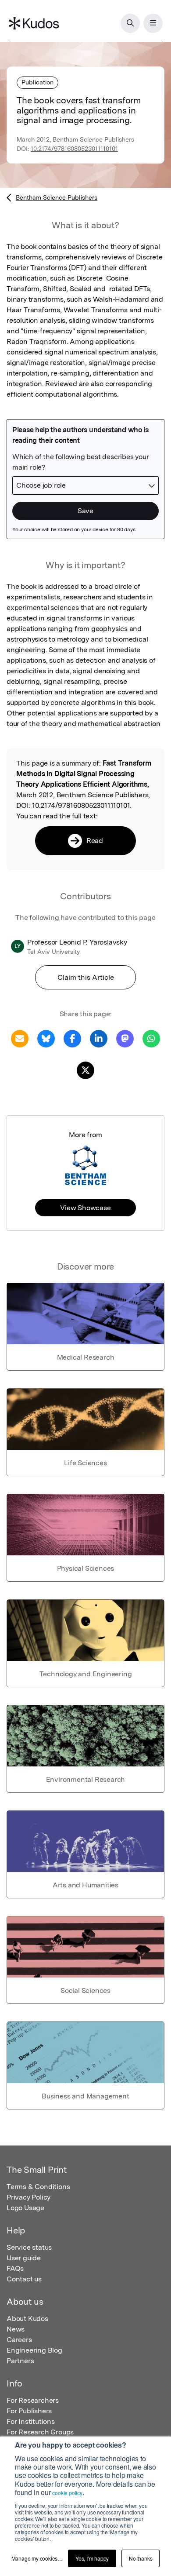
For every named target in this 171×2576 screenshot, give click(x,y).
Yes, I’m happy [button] (92, 2558)
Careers (19, 2340)
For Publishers (29, 2411)
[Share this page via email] (20, 1038)
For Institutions (31, 2421)
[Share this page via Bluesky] (46, 1038)
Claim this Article (86, 977)
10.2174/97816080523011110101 (74, 149)
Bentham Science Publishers (57, 197)
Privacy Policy (28, 2197)
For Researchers (33, 2400)
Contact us (24, 2279)
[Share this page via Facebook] (72, 1038)
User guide (24, 2258)
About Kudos (27, 2319)
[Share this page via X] (85, 1070)
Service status (29, 2247)
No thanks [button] (141, 2558)
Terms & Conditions (38, 2187)
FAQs (15, 2268)
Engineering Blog (34, 2350)
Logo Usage (25, 2208)
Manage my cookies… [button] (37, 2558)
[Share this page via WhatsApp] (151, 1038)
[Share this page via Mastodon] (125, 1038)
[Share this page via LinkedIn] (99, 1038)
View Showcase (85, 1208)
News (16, 2329)
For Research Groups (40, 2432)
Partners (20, 2361)
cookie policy (67, 2493)
